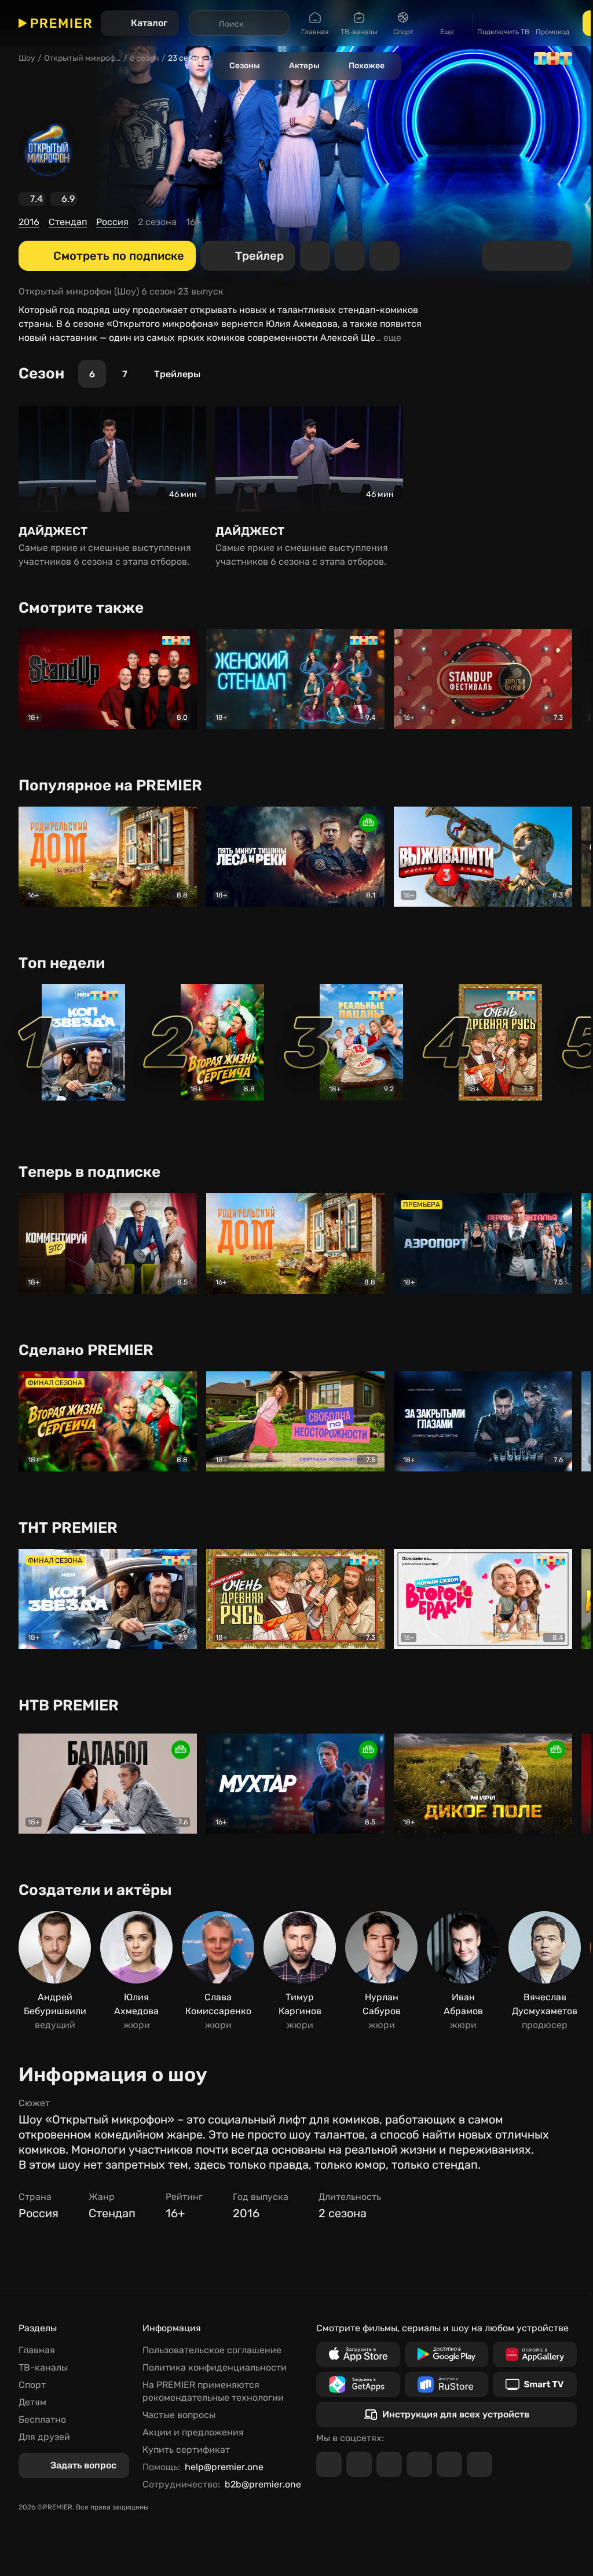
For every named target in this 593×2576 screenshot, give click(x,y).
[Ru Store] (447, 2384)
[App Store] (358, 2354)
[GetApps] (358, 2384)
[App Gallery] (535, 2354)
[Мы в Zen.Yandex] (419, 2464)
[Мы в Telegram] (329, 2464)
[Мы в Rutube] (449, 2464)
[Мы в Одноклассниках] (389, 2464)
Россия (112, 222)
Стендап (68, 222)
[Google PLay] (447, 2354)
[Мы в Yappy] (479, 2464)
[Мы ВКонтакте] (359, 2464)
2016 (29, 222)
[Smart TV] (535, 2384)
